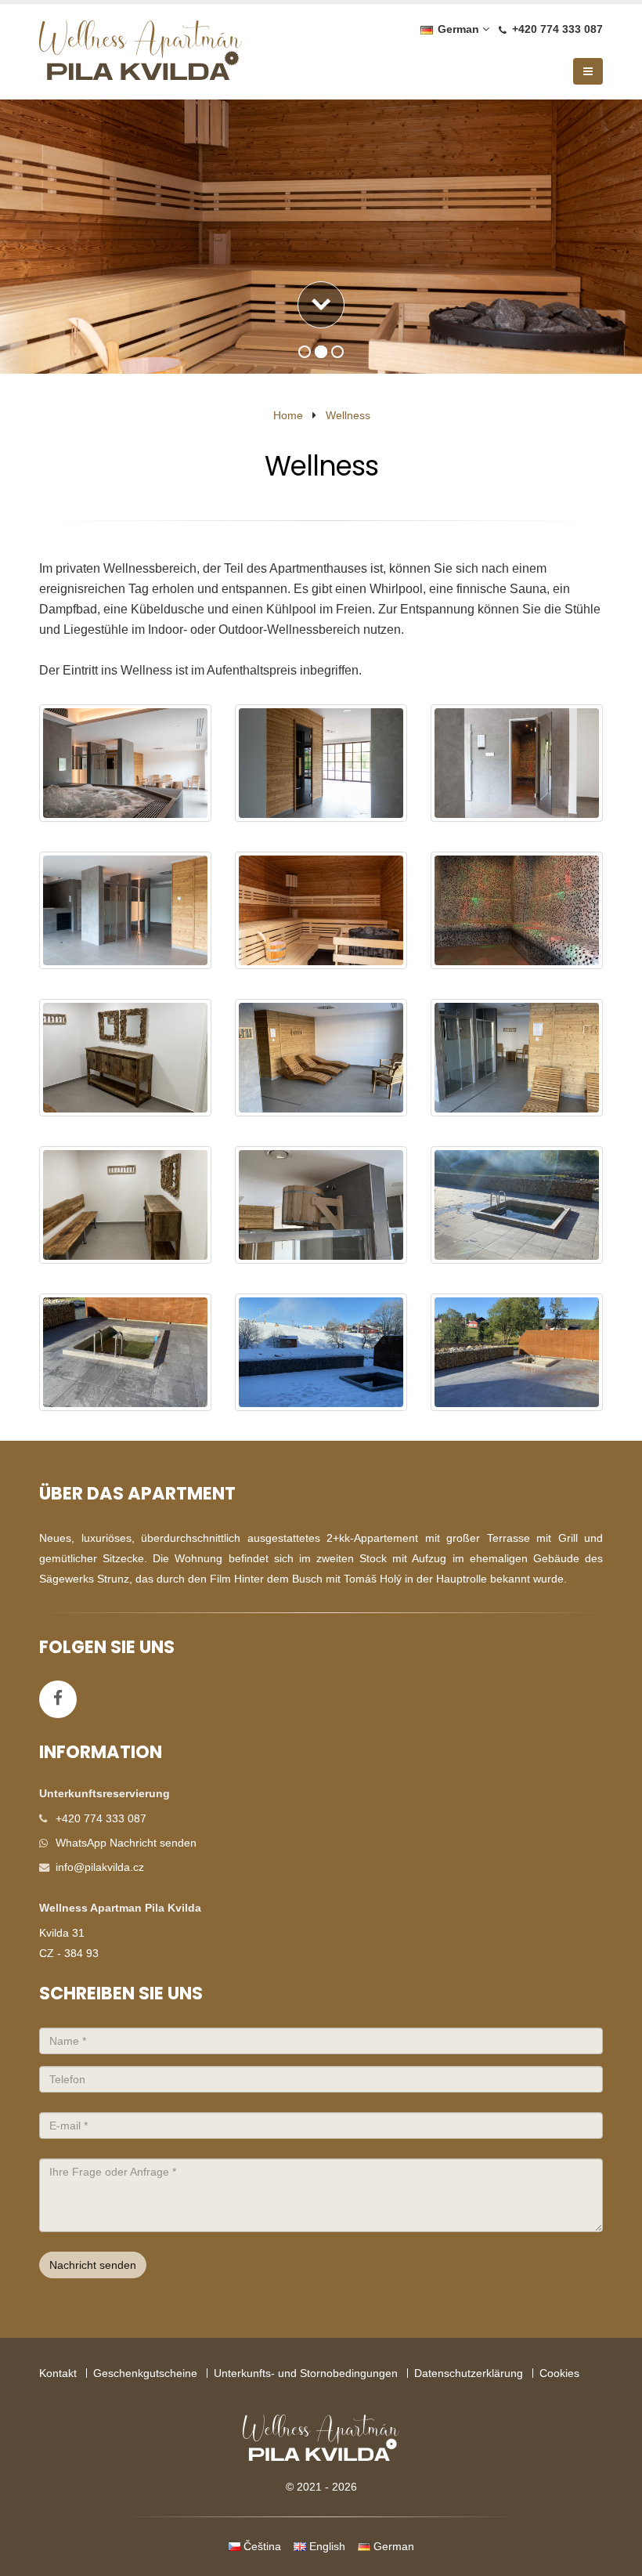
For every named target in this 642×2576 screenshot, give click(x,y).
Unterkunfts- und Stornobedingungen (306, 2373)
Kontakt (58, 2373)
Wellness (348, 415)
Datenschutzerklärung (469, 2373)
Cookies (559, 2373)
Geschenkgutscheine (145, 2373)
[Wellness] (125, 763)
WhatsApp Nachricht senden (126, 1843)
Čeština (261, 2546)
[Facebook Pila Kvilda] (58, 1699)
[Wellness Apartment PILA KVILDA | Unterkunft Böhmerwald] (141, 54)
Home (288, 415)
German (457, 29)
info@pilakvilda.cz (100, 1867)
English (326, 2546)
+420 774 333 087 (557, 29)
